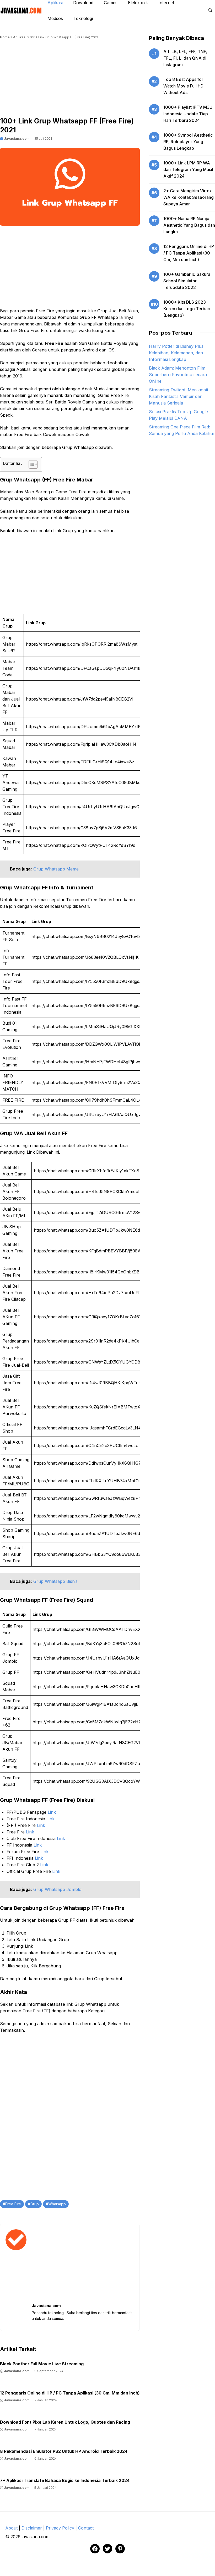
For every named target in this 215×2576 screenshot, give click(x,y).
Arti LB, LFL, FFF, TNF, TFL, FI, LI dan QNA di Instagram (185, 58)
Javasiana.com (16, 139)
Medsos (55, 18)
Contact (86, 2528)
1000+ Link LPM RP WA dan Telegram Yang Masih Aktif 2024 (189, 169)
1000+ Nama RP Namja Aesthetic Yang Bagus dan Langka (189, 225)
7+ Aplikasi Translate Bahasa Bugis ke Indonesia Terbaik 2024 (65, 2480)
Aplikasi (20, 37)
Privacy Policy (60, 2528)
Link (52, 1812)
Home (5, 37)
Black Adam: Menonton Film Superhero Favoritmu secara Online (178, 375)
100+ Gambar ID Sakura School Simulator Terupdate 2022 (187, 281)
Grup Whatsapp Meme (56, 869)
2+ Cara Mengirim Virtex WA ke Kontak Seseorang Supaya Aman (189, 197)
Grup (35, 2204)
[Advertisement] (70, 80)
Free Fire (13, 2204)
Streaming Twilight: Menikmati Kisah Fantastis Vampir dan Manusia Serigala (178, 396)
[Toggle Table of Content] (31, 464)
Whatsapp (57, 2204)
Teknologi (83, 18)
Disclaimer (32, 2528)
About (11, 2528)
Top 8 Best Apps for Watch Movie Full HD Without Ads (183, 86)
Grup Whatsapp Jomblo (57, 1889)
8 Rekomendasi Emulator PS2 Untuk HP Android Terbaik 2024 (64, 2451)
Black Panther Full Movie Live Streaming (42, 2364)
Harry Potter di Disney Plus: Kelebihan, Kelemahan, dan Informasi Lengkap (177, 353)
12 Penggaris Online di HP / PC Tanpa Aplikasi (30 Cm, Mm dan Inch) (70, 2393)
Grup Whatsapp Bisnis (55, 1581)
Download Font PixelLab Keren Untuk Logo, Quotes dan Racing (65, 2422)
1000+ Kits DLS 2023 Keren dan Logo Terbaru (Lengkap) (187, 309)
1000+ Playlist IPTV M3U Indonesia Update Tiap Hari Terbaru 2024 (188, 114)
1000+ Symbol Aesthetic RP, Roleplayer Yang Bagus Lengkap (188, 142)
